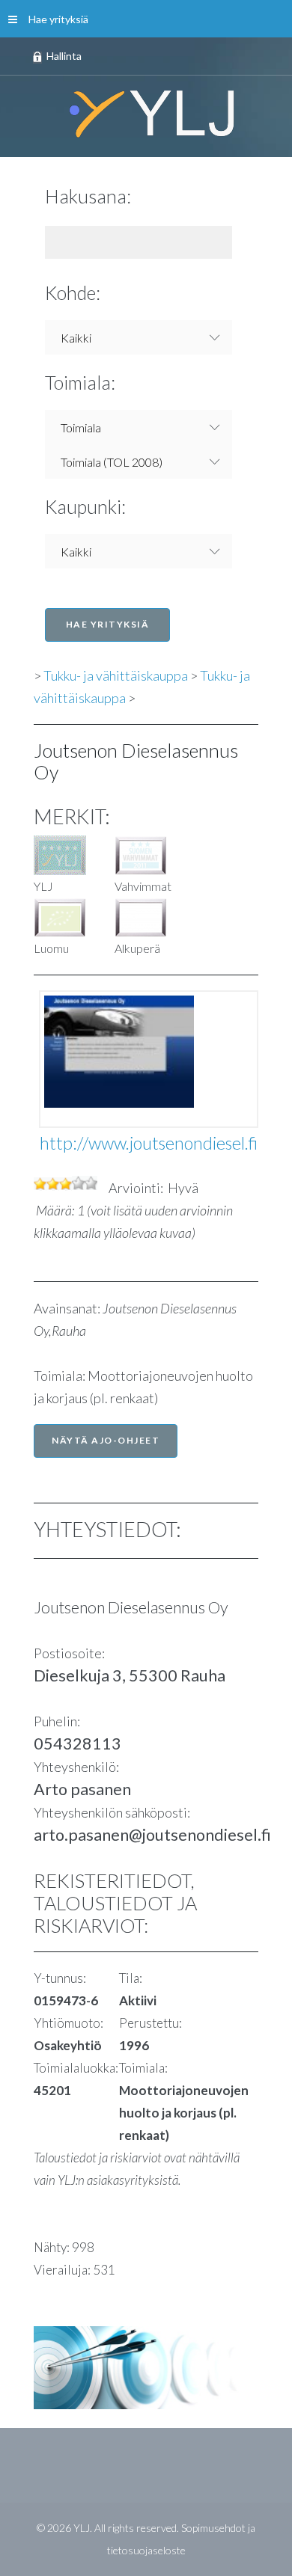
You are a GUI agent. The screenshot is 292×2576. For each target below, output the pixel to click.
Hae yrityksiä (58, 19)
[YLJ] (146, 113)
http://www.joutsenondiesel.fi (149, 1143)
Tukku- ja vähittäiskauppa (116, 675)
